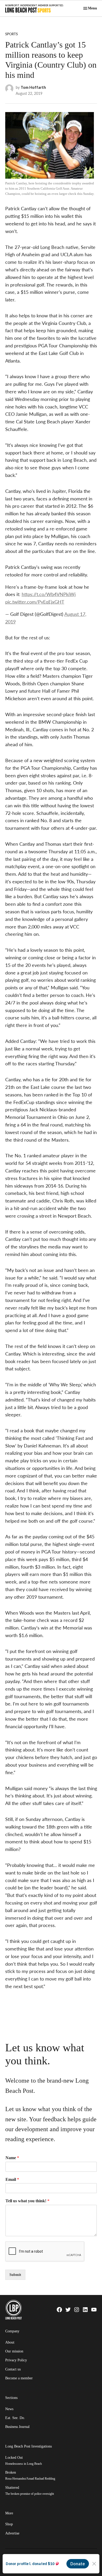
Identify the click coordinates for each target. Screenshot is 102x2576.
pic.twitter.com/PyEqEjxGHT (35, 602)
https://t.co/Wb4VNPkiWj (49, 594)
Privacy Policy (16, 2360)
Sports (12, 34)
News (9, 2409)
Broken (30, 2475)
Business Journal (17, 2427)
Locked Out (24, 2460)
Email (12, 2179)
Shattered (30, 2490)
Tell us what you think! (27, 2201)
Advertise (12, 2533)
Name (12, 2158)
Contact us (13, 2369)
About (10, 2342)
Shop (9, 2524)
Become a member (19, 2378)
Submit (15, 2275)
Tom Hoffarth (33, 87)
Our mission (14, 2351)
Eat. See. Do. (15, 2418)
